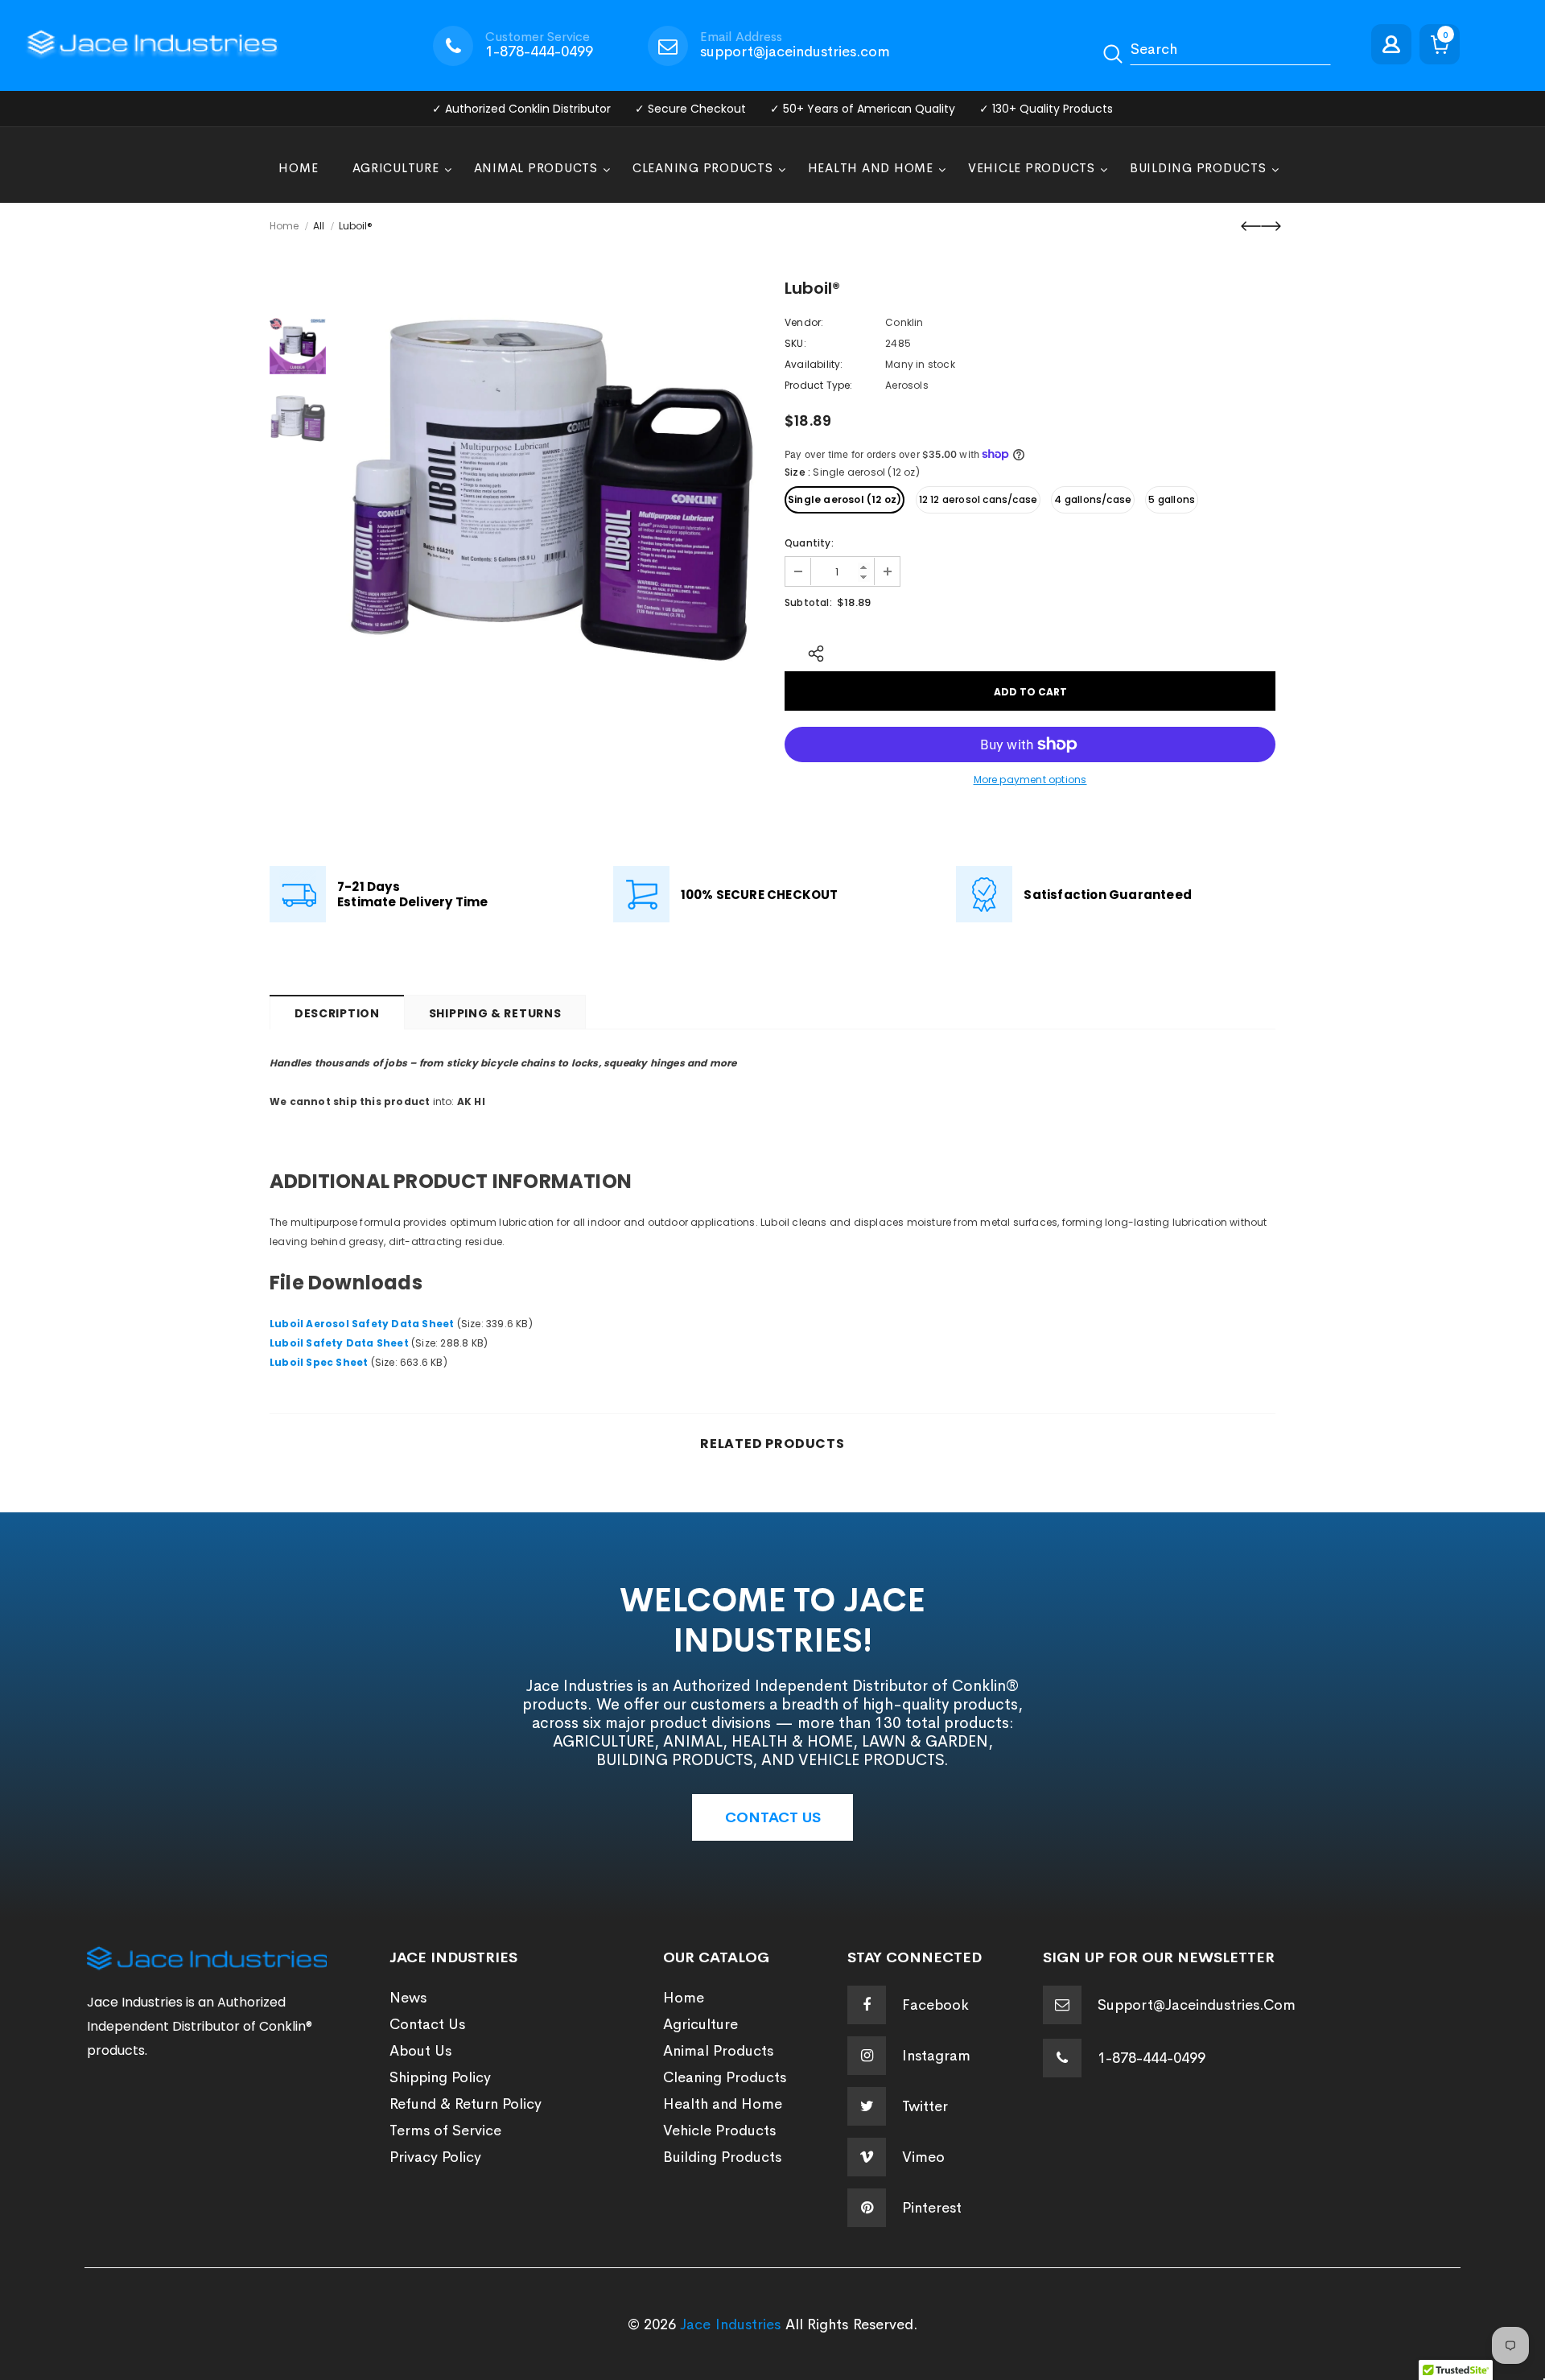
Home (284, 226)
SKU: (795, 343)
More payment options (1030, 780)
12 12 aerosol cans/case (978, 499)
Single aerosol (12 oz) (845, 499)
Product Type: (819, 385)
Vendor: (804, 322)
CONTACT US (773, 1817)
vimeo (923, 2157)
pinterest (932, 2208)
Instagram (936, 2056)
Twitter (925, 2106)
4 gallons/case (1093, 499)
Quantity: (809, 543)
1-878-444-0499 (539, 52)
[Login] (1395, 45)
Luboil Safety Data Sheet (339, 1343)
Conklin (904, 322)
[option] (551, 491)
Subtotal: (808, 602)
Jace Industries (730, 2324)
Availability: (814, 364)
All (319, 226)
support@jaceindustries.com (795, 52)
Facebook (935, 2005)
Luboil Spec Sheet (319, 1362)
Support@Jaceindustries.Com (1197, 2005)
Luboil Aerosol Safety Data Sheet (362, 1324)
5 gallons (1172, 499)
